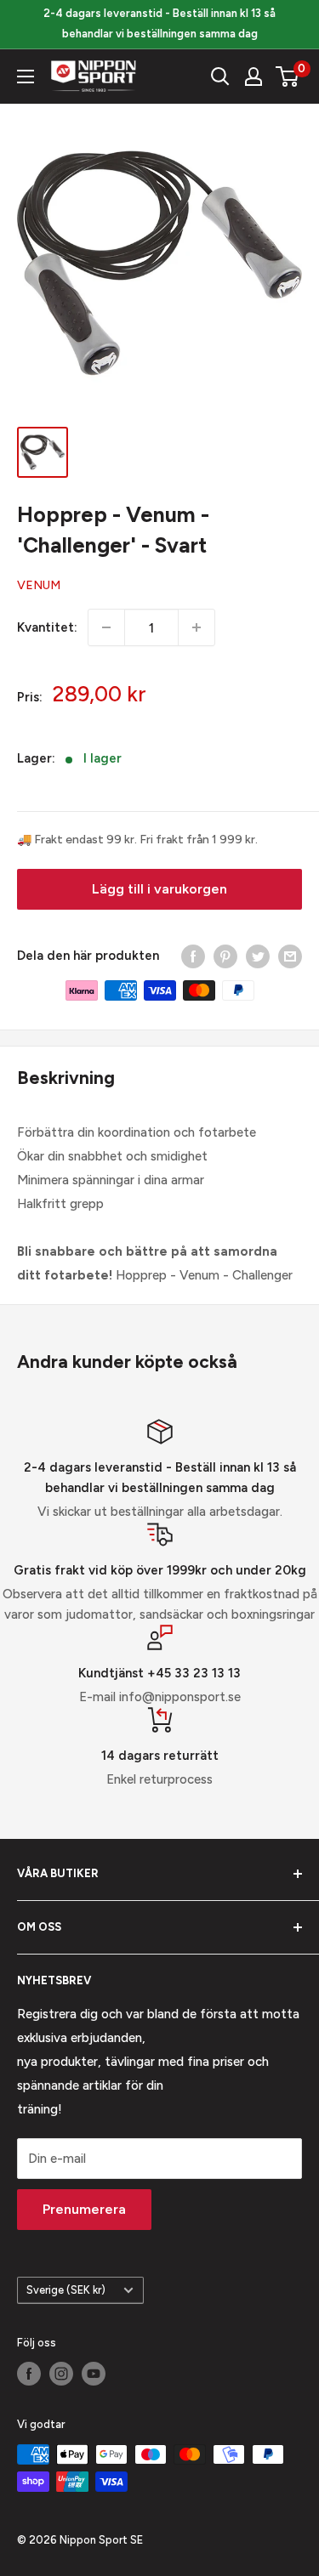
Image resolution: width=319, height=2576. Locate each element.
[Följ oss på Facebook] (29, 2374)
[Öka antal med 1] (197, 627)
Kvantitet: (47, 627)
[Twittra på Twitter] (258, 956)
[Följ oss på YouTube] (94, 2374)
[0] (288, 77)
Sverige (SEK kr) (66, 2290)
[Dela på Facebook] (193, 956)
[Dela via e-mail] (290, 956)
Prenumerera (84, 2209)
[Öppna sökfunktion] (220, 77)
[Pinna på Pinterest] (225, 956)
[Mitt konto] (253, 77)
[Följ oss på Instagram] (61, 2374)
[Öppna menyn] (26, 77)
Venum (39, 585)
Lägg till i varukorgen (159, 889)
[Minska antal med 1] (106, 627)
